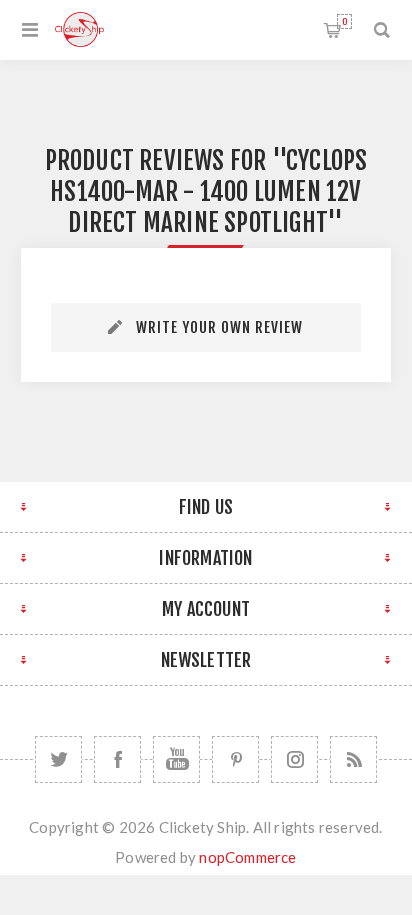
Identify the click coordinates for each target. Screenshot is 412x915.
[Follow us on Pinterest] (235, 759)
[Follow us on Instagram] (294, 759)
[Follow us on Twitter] (58, 759)
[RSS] (353, 759)
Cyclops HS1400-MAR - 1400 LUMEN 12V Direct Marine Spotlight (208, 191)
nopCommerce (247, 857)
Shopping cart (344, 21)
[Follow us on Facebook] (117, 759)
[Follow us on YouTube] (176, 759)
